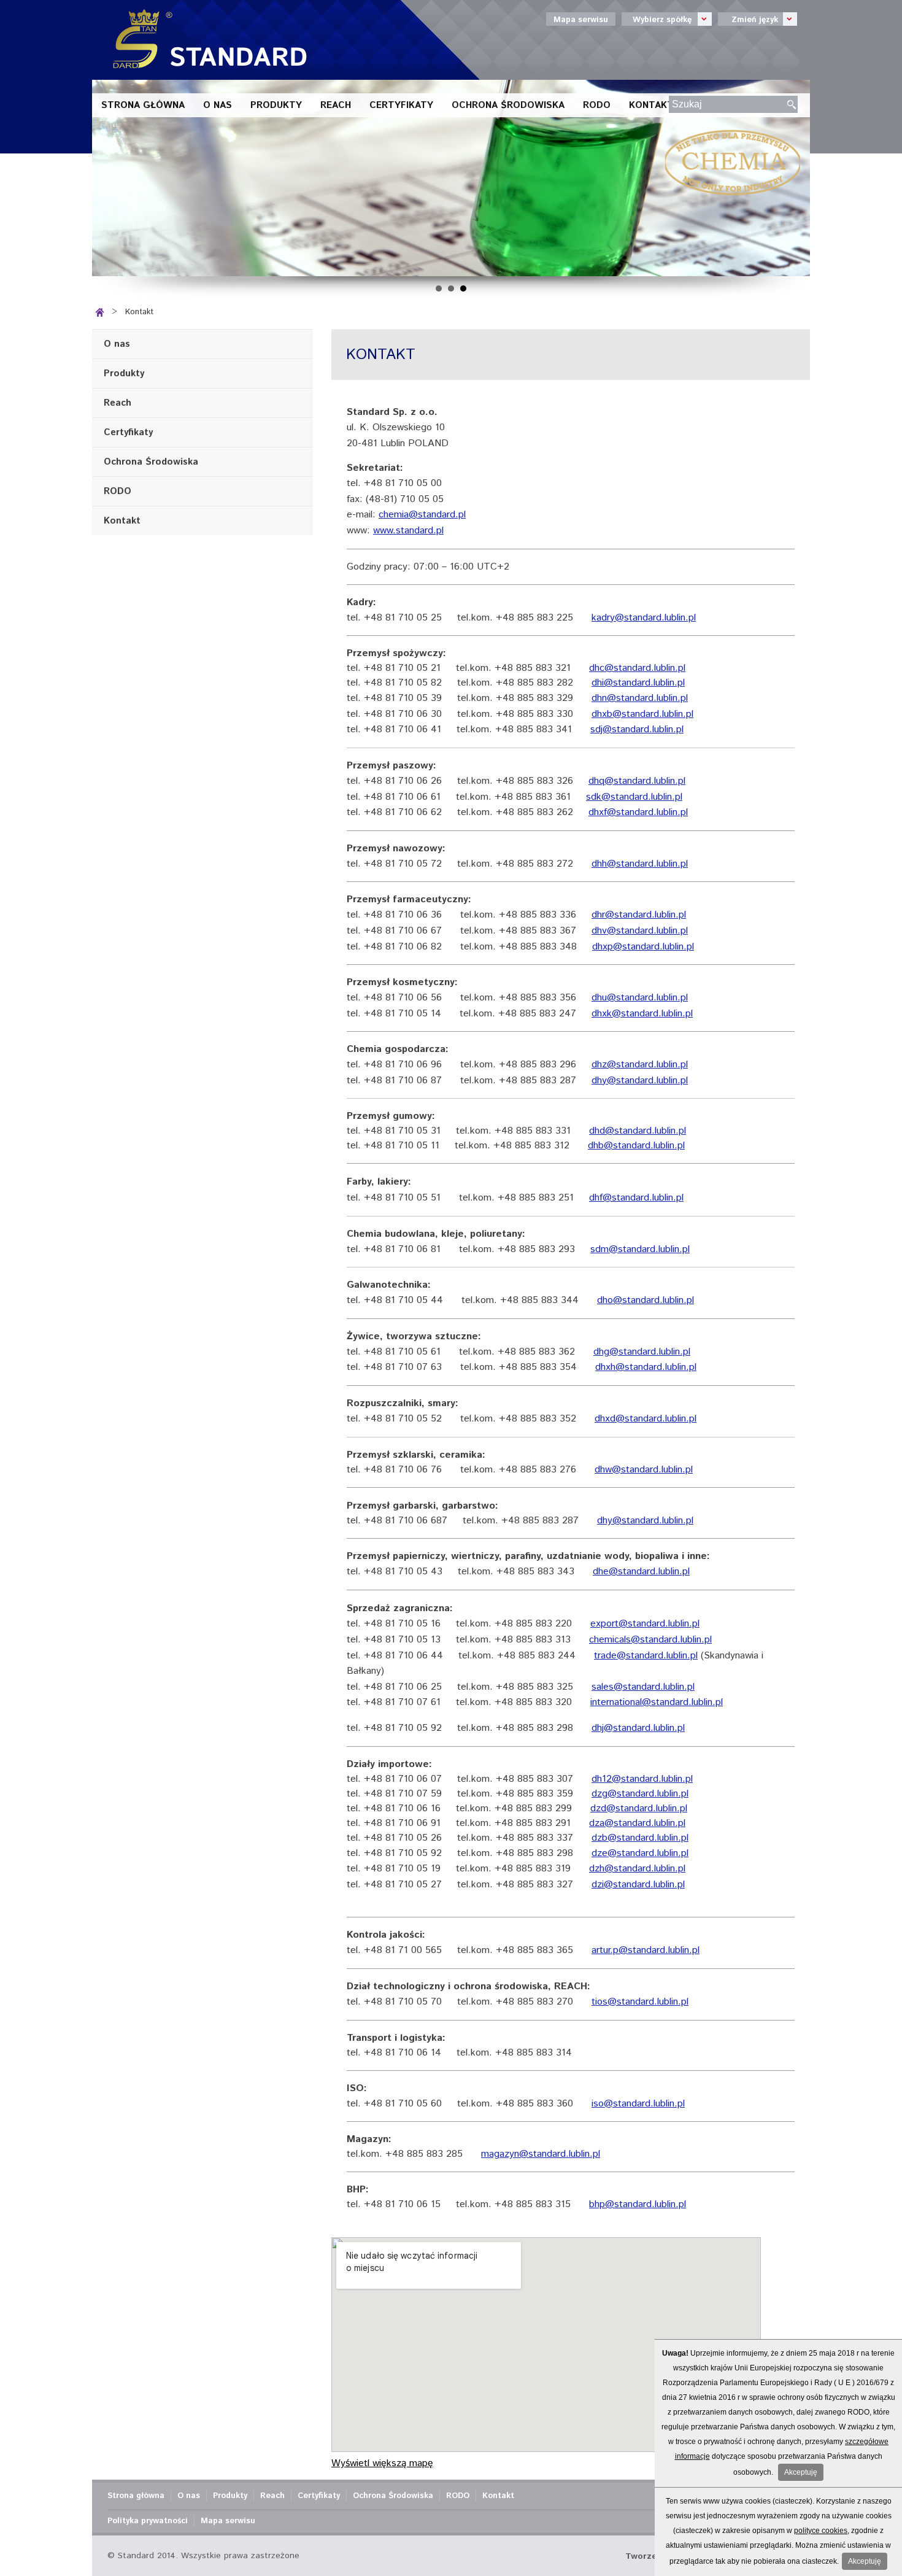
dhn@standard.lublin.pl (640, 698)
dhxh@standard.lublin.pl (646, 1367)
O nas (218, 105)
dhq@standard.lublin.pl (637, 781)
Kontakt (651, 105)
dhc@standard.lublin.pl (637, 668)
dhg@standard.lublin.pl (642, 1352)
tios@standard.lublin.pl (640, 2002)
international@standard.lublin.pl (657, 1702)
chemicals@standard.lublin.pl (650, 1640)
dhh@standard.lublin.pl (640, 864)
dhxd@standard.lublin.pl (646, 1419)
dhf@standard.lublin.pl (636, 1198)
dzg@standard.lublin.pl (640, 1794)
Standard (206, 40)
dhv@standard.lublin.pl (640, 931)
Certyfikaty (401, 105)
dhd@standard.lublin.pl (638, 1131)
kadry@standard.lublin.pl (644, 618)
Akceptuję (801, 2472)
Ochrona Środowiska (508, 105)
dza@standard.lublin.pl (637, 1823)
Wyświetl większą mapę (382, 2463)
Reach (336, 105)
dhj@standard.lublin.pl (638, 1728)
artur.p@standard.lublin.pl (646, 1950)
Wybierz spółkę (657, 19)
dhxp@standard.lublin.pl (643, 947)
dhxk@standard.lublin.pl (642, 1014)
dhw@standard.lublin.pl (644, 1470)
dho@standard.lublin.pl (646, 1300)
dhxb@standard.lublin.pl (642, 714)
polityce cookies (821, 2531)
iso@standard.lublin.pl (638, 2104)
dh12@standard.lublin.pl (642, 1779)
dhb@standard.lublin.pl (636, 1146)
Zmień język (748, 19)
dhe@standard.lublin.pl (641, 1572)
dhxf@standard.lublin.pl (638, 812)
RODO (597, 105)
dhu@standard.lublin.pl (640, 998)
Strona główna (143, 105)
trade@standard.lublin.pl (646, 1656)
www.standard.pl (408, 531)
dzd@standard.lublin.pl (639, 1808)
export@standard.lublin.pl (645, 1624)
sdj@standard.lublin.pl (637, 729)
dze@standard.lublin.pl (640, 1853)
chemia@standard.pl (422, 515)
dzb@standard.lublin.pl (640, 1838)
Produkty (276, 105)
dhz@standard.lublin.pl (640, 1065)
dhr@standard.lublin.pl (639, 915)
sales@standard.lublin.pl (643, 1687)
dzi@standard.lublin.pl (638, 1885)
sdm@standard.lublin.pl (640, 1249)
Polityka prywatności (148, 2521)
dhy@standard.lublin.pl (640, 1081)
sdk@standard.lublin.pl (634, 797)
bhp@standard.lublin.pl (638, 2204)
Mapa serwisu (581, 20)
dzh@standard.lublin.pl (637, 1869)
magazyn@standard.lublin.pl (541, 2154)
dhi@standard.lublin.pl (638, 683)
